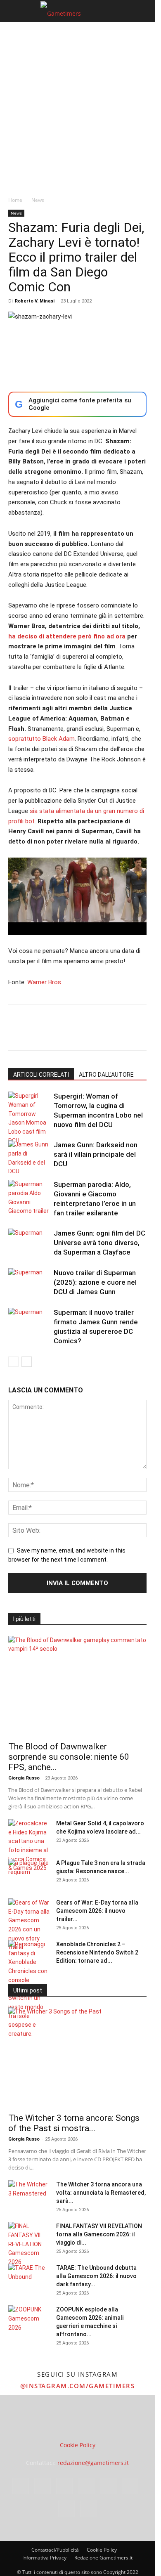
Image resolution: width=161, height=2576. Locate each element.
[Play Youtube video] (77, 896)
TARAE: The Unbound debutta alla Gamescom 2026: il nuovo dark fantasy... (96, 2276)
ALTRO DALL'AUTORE (106, 1075)
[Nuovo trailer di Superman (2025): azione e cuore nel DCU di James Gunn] (29, 1282)
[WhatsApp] (73, 1033)
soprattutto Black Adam (41, 739)
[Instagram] (43, 2486)
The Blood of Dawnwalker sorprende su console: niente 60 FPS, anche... (69, 1757)
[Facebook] (17, 1033)
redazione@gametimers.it (93, 2463)
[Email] (111, 1033)
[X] (36, 1033)
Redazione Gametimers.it (103, 2558)
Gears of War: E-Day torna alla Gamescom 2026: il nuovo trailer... (97, 1911)
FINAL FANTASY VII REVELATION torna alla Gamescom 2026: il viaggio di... (99, 2234)
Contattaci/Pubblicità (55, 2550)
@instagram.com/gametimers (78, 2386)
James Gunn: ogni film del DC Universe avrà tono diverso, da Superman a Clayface (99, 1243)
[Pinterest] (54, 1033)
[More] (150, 1033)
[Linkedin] (92, 1033)
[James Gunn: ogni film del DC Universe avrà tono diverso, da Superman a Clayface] (29, 1243)
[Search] (143, 11)
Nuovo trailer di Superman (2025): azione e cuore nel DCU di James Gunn (95, 1282)
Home (15, 200)
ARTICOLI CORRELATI (41, 1075)
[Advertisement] (80, 107)
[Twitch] (130, 2486)
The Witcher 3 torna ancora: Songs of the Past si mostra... (74, 2123)
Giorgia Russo (24, 1778)
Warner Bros (44, 982)
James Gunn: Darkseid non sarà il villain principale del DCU (96, 1154)
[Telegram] (130, 1033)
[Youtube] (88, 2509)
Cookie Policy (78, 2445)
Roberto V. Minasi (35, 301)
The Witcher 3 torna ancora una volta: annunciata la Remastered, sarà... (101, 2193)
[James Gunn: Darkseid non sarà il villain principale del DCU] (29, 1158)
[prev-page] (13, 1362)
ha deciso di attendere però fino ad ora (67, 636)
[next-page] (27, 1362)
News (38, 200)
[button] (14, 11)
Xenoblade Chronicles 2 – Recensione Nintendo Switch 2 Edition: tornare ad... (97, 1952)
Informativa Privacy (44, 2558)
